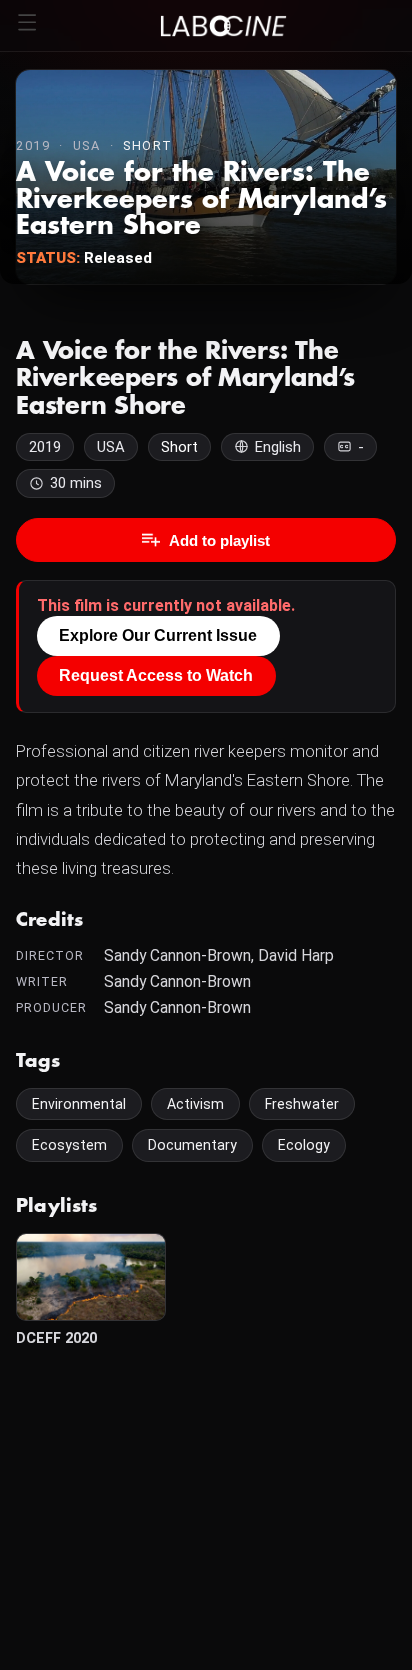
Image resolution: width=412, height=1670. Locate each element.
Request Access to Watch (156, 675)
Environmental (79, 1104)
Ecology (304, 1145)
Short (148, 145)
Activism (195, 1104)
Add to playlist (219, 540)
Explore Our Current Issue (158, 635)
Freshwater (302, 1104)
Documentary (192, 1145)
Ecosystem (69, 1145)
